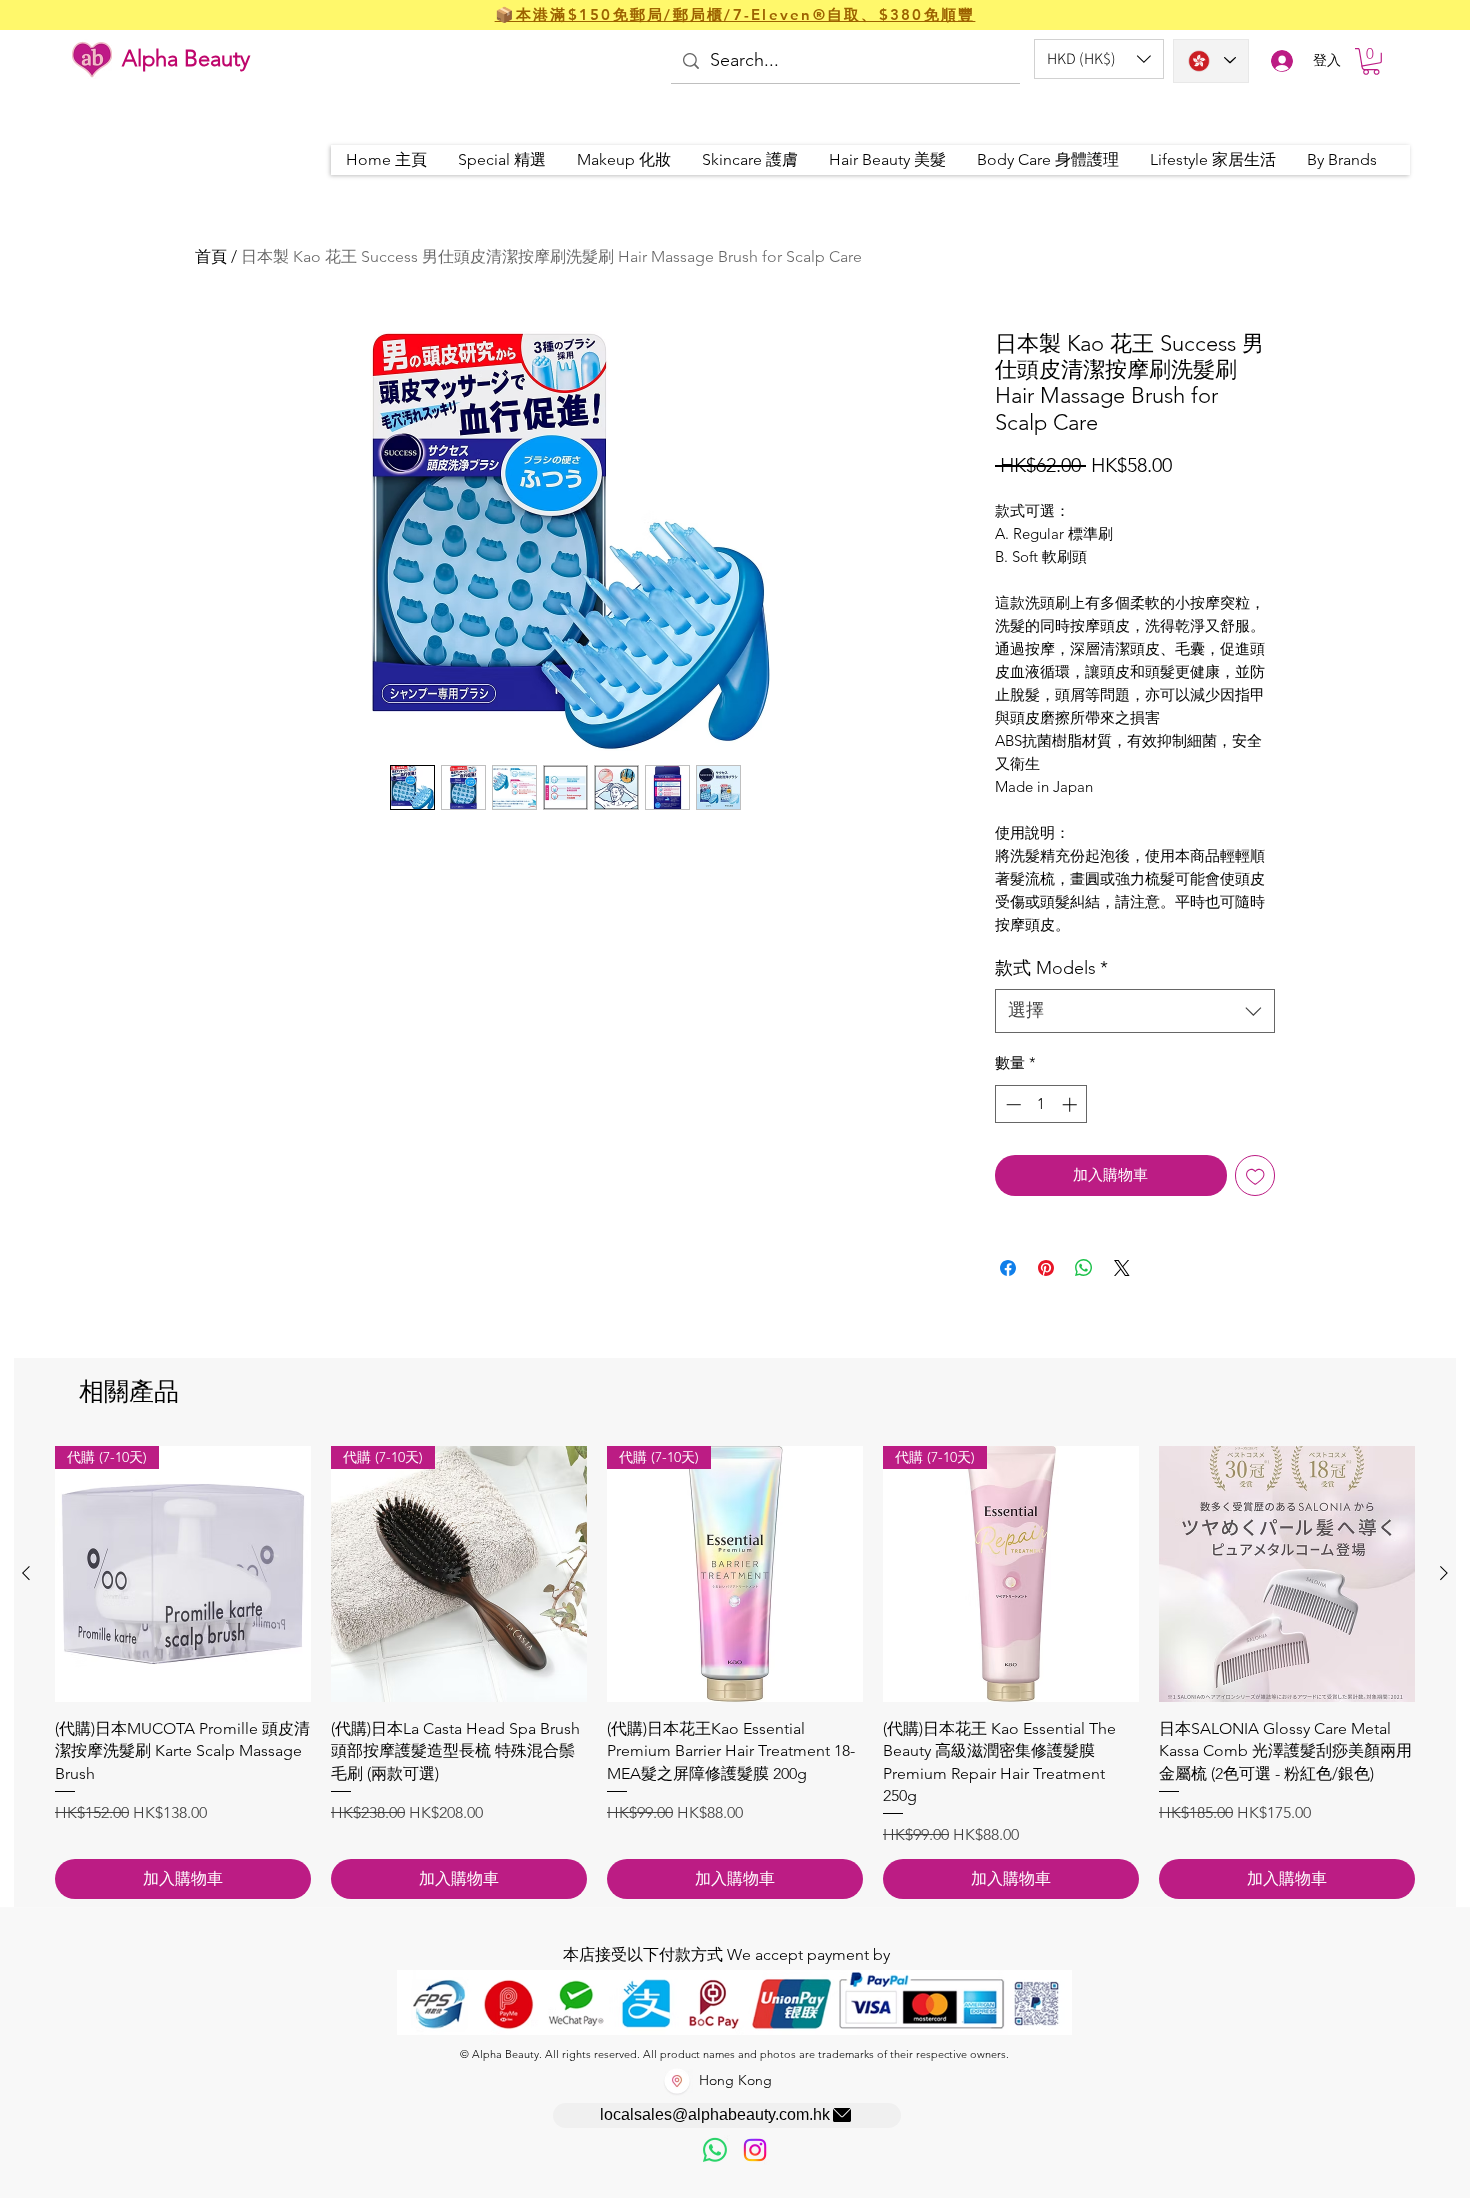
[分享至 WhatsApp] (1084, 1268)
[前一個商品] (26, 1573)
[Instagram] (755, 2150)
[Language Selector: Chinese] (1211, 61)
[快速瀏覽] (1287, 1574)
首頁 (211, 256)
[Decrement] (1011, 1104)
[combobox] (1135, 1010)
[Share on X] (1122, 1268)
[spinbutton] (1041, 1104)
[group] (735, 1672)
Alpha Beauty (186, 58)
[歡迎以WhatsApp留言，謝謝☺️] (715, 2150)
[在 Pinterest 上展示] (1046, 1268)
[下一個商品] (1444, 1573)
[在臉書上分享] (1008, 1268)
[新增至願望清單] (1255, 1175)
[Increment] (1071, 1104)
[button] (1099, 59)
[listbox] (1099, 59)
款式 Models (1051, 968)
